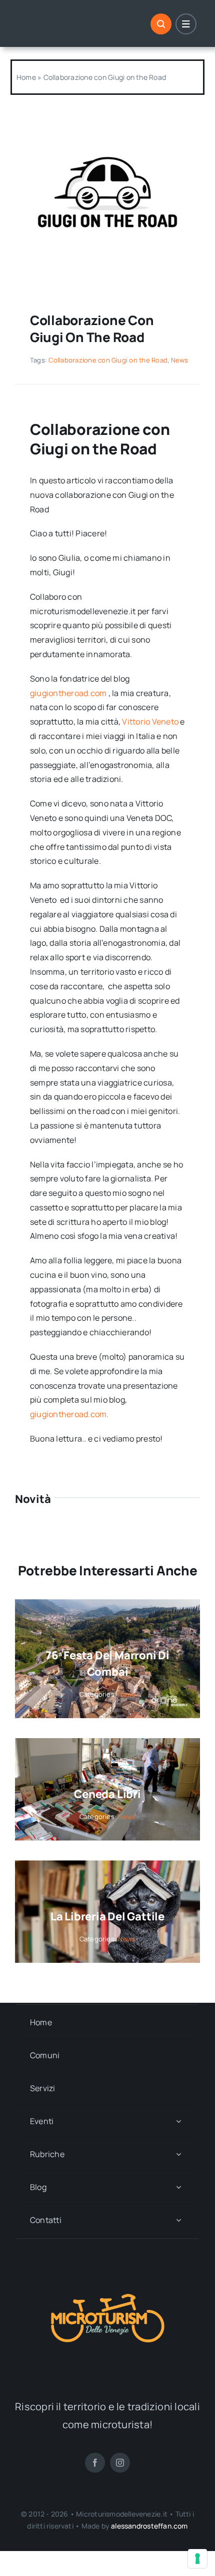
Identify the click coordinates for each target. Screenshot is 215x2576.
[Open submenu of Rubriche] (178, 2154)
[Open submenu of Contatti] (178, 2220)
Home (26, 77)
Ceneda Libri (107, 1794)
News (180, 360)
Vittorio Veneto (150, 722)
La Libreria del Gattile (107, 1916)
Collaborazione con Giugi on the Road (108, 360)
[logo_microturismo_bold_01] (107, 2259)
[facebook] (95, 2463)
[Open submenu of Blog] (178, 2187)
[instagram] (120, 2463)
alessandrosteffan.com (149, 2526)
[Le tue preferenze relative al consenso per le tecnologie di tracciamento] (197, 2559)
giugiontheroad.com (68, 693)
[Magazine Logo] (59, 18)
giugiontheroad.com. (69, 1414)
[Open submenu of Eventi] (178, 2121)
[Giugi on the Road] (107, 111)
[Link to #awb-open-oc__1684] (186, 24)
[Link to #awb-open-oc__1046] (161, 24)
